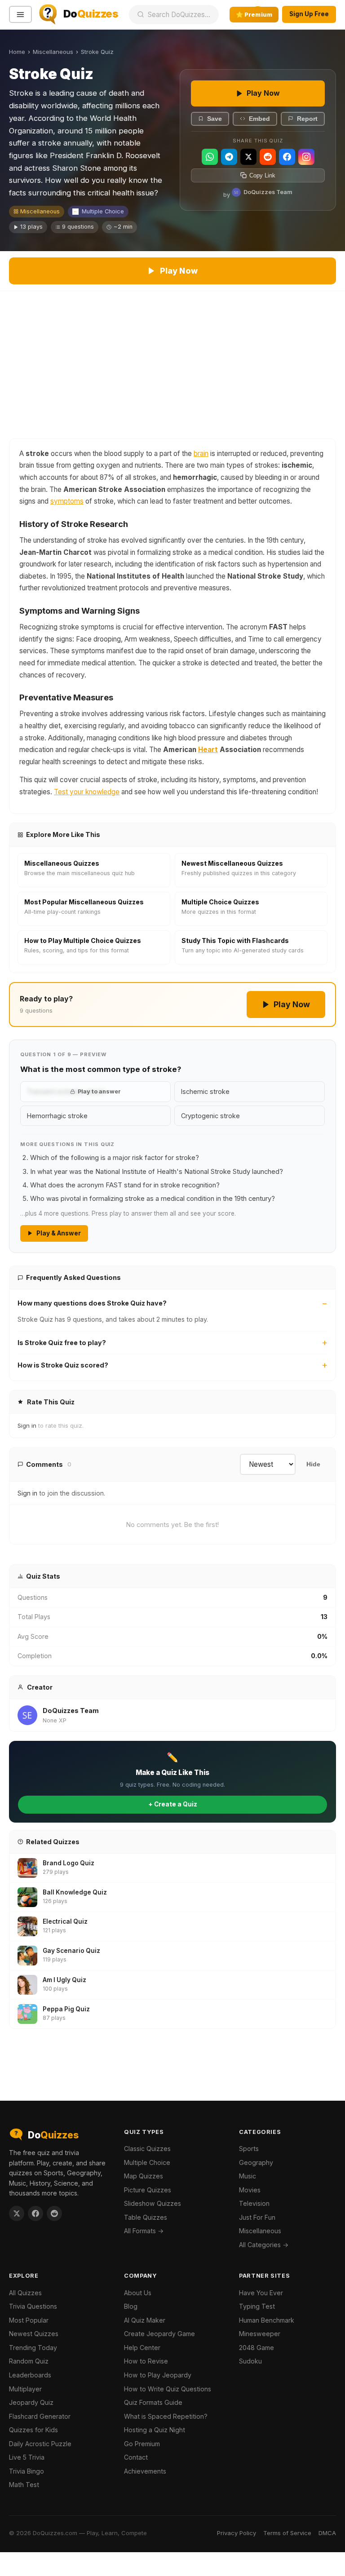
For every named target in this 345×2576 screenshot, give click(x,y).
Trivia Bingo (27, 2471)
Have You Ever (261, 2293)
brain (201, 454)
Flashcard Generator (40, 2416)
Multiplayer (25, 2389)
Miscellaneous (53, 52)
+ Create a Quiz (173, 1804)
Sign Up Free (309, 14)
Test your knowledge (87, 792)
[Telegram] (229, 157)
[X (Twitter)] (248, 157)
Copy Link (262, 175)
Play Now (263, 93)
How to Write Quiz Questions (168, 2389)
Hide (313, 1464)
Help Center (142, 2348)
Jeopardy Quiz (31, 2402)
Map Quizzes (144, 2176)
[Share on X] (17, 2213)
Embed (259, 119)
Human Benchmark (267, 2320)
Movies (250, 2190)
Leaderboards (30, 2375)
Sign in (27, 1425)
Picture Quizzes (148, 2190)
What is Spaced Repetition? (166, 2416)
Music (248, 2176)
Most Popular (29, 2320)
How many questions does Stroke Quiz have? (92, 1303)
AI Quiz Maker (145, 2320)
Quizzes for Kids (33, 2430)
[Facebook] (287, 157)
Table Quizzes (146, 2217)
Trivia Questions (33, 2306)
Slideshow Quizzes (153, 2203)
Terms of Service (287, 2533)
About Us (138, 2293)
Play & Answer (59, 1233)
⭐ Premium (254, 14)
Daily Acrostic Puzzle (40, 2444)
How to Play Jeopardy (158, 2375)
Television (254, 2203)
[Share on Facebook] (35, 2213)
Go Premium (142, 2444)
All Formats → (144, 2231)
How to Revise (146, 2361)
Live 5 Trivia (27, 2457)
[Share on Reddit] (54, 2213)
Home (17, 52)
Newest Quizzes (34, 2334)
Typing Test (257, 2306)
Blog (131, 2306)
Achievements (145, 2471)
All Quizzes (25, 2293)
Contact (136, 2457)
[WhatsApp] (210, 157)
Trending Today (33, 2348)
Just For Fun (257, 2217)
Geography (256, 2162)
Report (307, 119)
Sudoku (250, 2361)
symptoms (67, 501)
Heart (208, 750)
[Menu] (20, 15)
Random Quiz (29, 2361)
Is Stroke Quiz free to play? (62, 1343)
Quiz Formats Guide (153, 2402)
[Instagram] (306, 157)
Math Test (24, 2485)
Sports (249, 2149)
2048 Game (257, 2348)
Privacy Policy (237, 2533)
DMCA (327, 2533)
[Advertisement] (172, 359)
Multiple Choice (103, 211)
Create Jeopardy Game (159, 2334)
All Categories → (264, 2245)
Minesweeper (260, 2334)
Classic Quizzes (147, 2149)
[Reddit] (268, 157)
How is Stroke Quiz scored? (63, 1365)
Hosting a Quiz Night (155, 2430)
